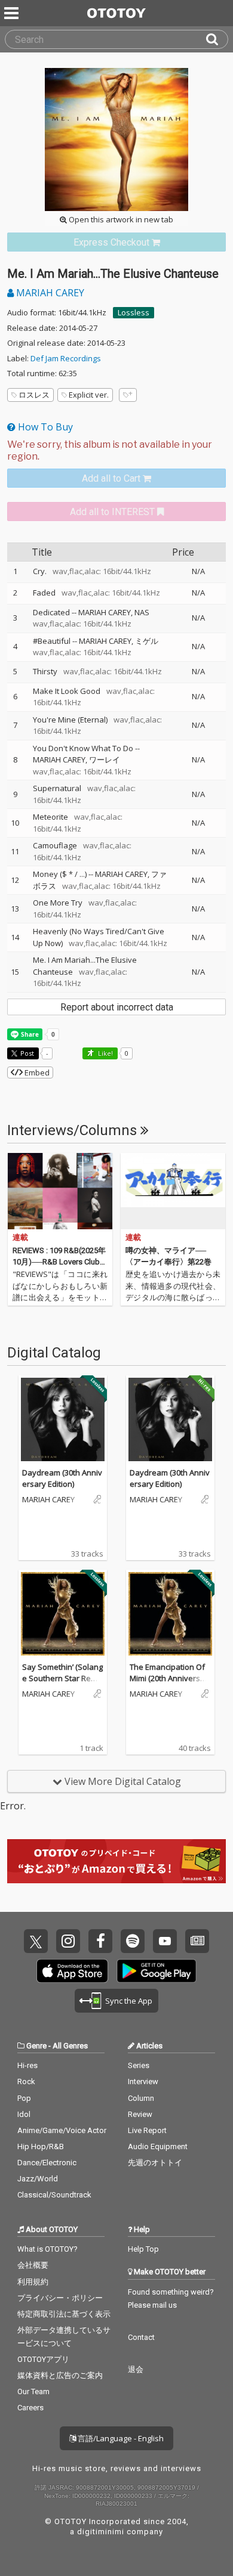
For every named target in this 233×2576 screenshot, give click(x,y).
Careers (30, 2408)
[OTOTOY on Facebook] (100, 1941)
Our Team (33, 2391)
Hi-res (27, 2065)
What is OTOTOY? (47, 2249)
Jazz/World (38, 2179)
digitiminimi (101, 2532)
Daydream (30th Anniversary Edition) (62, 1478)
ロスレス (34, 395)
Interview (143, 2081)
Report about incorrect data (117, 1007)
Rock (26, 2081)
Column (141, 2098)
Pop (24, 2098)
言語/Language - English (120, 2438)
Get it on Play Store (157, 1971)
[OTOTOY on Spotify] (133, 1941)
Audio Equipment (158, 2146)
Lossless (134, 312)
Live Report (147, 2130)
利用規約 (33, 2282)
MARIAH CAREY (49, 293)
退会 (136, 2369)
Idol (24, 2114)
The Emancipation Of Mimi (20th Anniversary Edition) (169, 1678)
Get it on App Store (72, 1971)
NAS (142, 612)
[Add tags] (128, 395)
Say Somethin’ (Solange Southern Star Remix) (62, 1678)
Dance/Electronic (47, 2163)
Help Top (143, 2249)
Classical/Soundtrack (54, 2195)
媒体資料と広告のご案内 (60, 2375)
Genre (36, 2046)
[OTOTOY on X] (36, 1941)
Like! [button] (105, 1053)
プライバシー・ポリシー (60, 2298)
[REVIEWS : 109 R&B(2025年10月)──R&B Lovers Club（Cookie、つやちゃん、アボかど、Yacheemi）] (60, 1191)
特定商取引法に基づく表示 (64, 2314)
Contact (141, 2337)
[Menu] (13, 13)
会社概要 (33, 2265)
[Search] (217, 39)
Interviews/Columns (74, 1130)
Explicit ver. (89, 395)
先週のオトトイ (155, 2163)
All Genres (70, 2046)
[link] (116, 242)
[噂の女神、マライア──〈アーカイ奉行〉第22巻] (173, 1191)
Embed (36, 1072)
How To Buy (44, 427)
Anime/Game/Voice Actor (62, 2130)
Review (140, 2114)
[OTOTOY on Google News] (197, 1941)
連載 (20, 1237)
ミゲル (147, 641)
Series (139, 2065)
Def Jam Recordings (66, 358)
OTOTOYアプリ (43, 2359)
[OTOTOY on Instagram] (68, 1941)
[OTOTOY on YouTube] (165, 1941)
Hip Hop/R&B (41, 2146)
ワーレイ (105, 760)
